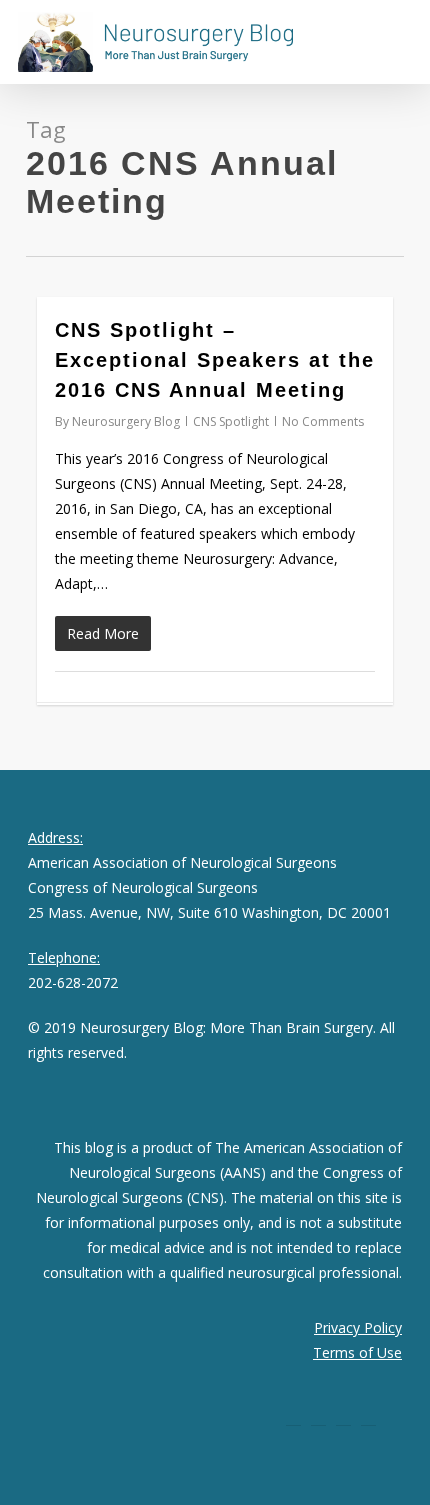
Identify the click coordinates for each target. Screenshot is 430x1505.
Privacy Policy (358, 1327)
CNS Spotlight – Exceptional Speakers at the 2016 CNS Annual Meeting (215, 360)
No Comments (323, 421)
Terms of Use (357, 1352)
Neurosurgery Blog (126, 421)
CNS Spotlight (231, 421)
